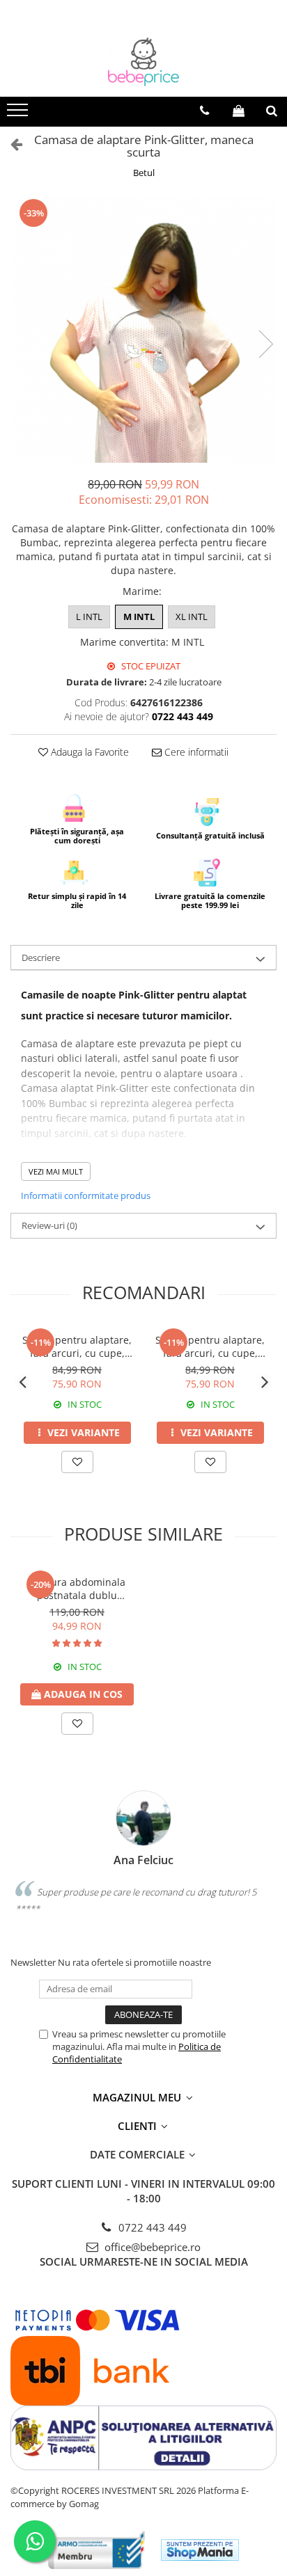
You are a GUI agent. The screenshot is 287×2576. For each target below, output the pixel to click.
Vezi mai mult (56, 1171)
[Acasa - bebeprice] (143, 62)
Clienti (139, 2126)
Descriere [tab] (41, 957)
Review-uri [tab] (49, 1225)
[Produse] (19, 114)
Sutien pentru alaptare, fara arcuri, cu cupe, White (77, 1346)
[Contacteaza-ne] (204, 111)
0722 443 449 (151, 2227)
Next (265, 344)
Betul (144, 173)
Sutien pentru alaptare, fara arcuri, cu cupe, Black (210, 1346)
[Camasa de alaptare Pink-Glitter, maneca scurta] (143, 330)
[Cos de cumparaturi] (239, 111)
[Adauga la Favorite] (77, 1462)
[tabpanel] (143, 330)
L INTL (89, 617)
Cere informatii (195, 752)
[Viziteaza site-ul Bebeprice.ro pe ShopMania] (200, 2550)
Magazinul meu (138, 2097)
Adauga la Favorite (88, 752)
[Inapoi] (10, 144)
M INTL (139, 617)
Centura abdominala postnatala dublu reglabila (77, 1589)
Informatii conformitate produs (86, 1195)
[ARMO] (97, 2550)
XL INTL (192, 617)
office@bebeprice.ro (151, 2247)
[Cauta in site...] (272, 111)
